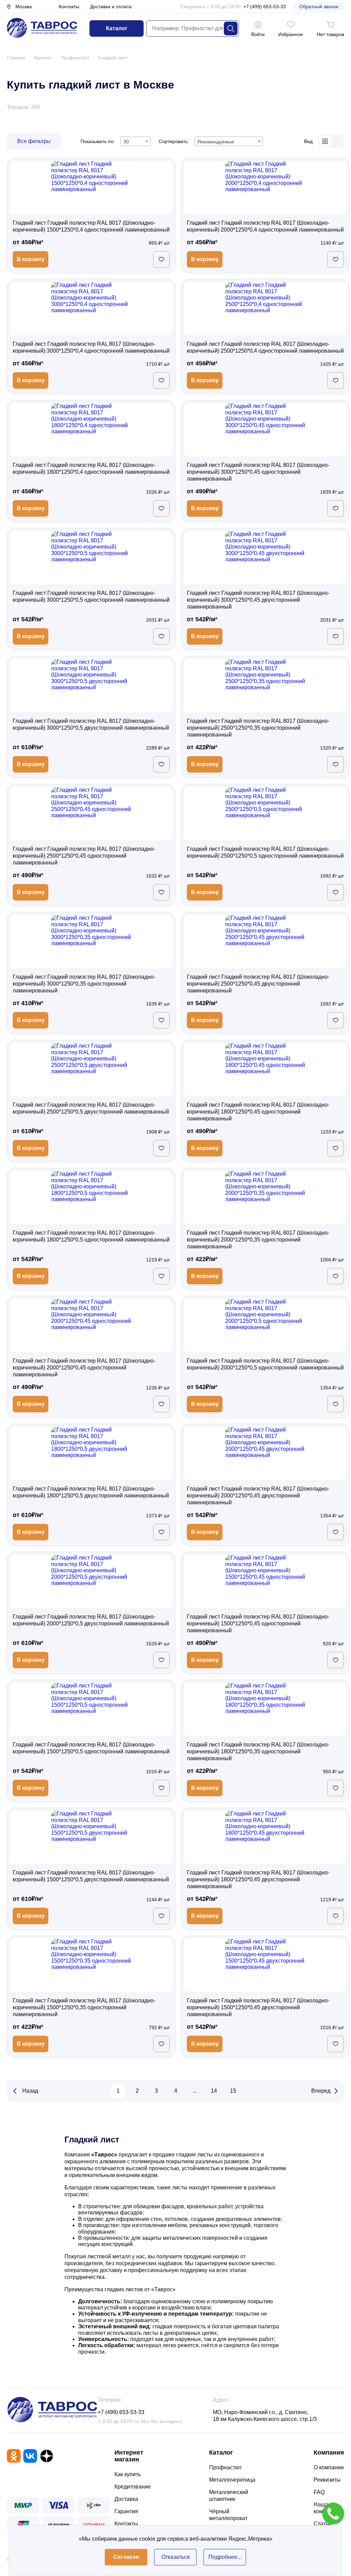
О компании (329, 2467)
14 (214, 2091)
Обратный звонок (319, 7)
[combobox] (135, 141)
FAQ (319, 2492)
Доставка (126, 2499)
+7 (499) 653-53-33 (265, 7)
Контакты (69, 7)
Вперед (321, 2091)
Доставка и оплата (111, 7)
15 (233, 2091)
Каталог (117, 28)
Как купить (128, 2474)
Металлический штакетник (229, 2496)
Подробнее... (225, 2557)
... (195, 2091)
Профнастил (225, 2467)
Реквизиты (327, 2480)
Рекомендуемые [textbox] (216, 142)
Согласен (126, 2557)
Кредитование (133, 2487)
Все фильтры (34, 141)
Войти (258, 34)
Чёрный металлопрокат (228, 2515)
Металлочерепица (232, 2480)
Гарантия (126, 2511)
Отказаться (176, 2557)
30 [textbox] (126, 142)
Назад (30, 2091)
